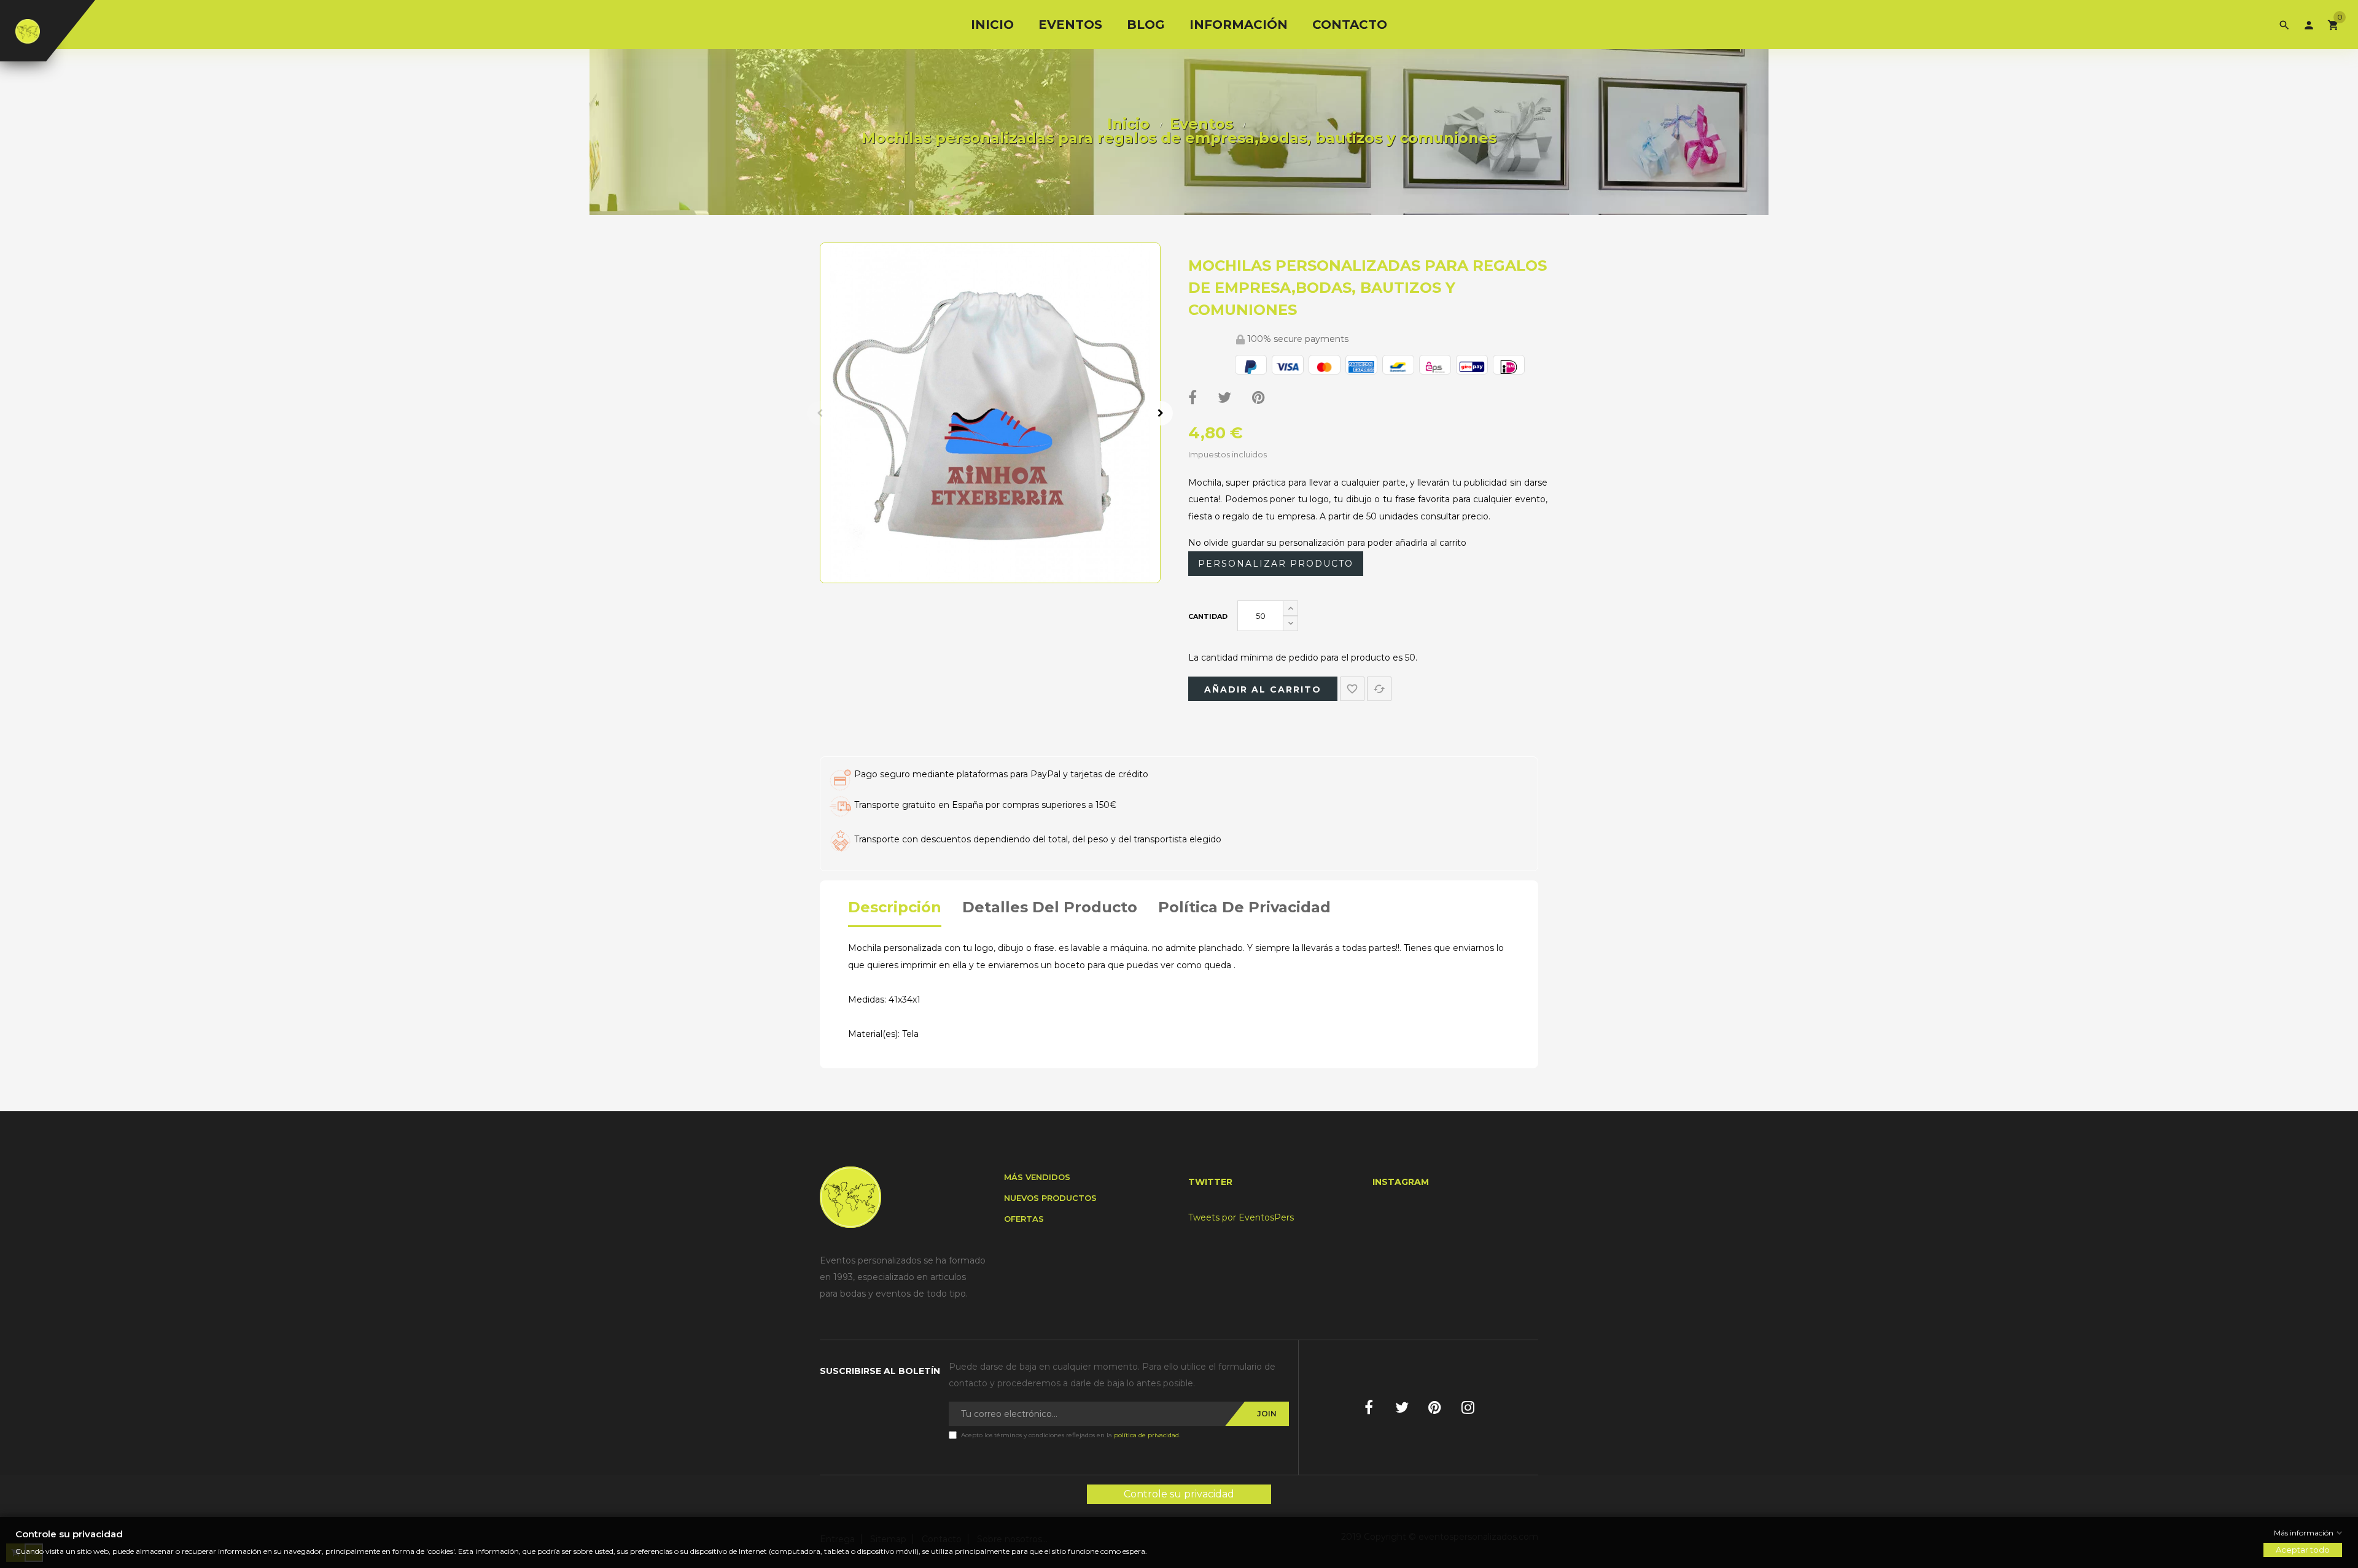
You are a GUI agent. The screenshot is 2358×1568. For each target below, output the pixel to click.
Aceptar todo (2303, 1550)
